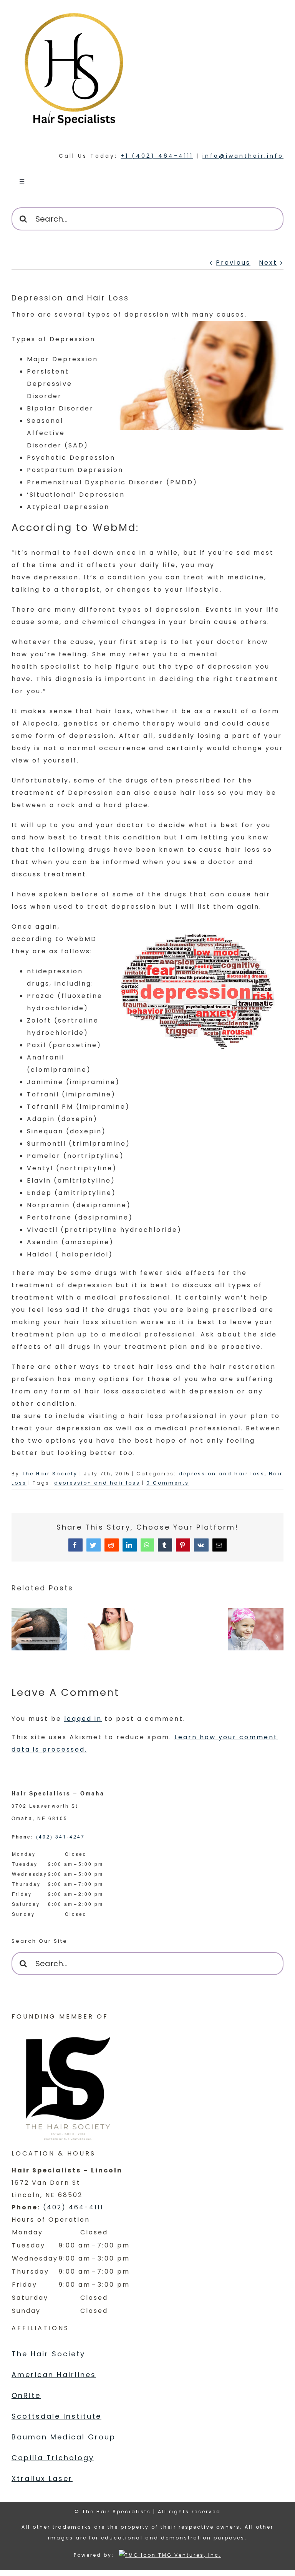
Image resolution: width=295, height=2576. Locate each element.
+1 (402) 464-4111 (157, 156)
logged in (83, 1719)
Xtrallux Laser (42, 2478)
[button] (17, 1637)
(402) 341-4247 (60, 1836)
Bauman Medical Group (64, 2437)
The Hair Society (50, 1474)
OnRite (26, 2395)
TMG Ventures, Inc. (189, 2555)
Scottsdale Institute (56, 2416)
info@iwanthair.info (243, 156)
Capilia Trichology (53, 2458)
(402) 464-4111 (73, 2207)
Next (268, 263)
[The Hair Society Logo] (69, 2085)
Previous (233, 263)
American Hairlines (54, 2375)
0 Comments (168, 1483)
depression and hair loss (222, 1474)
